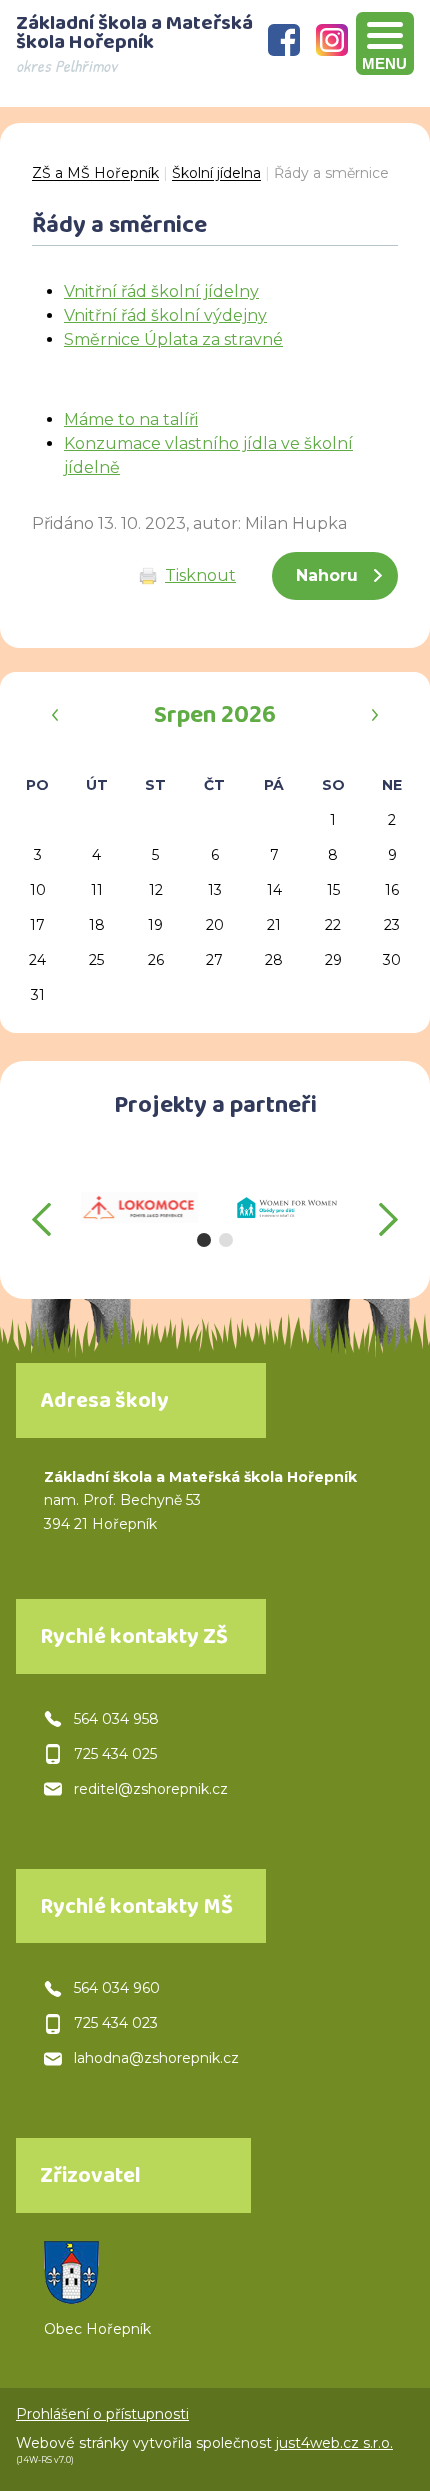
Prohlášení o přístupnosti (102, 2414)
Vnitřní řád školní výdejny (165, 315)
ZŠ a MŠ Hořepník (95, 173)
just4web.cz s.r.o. (334, 2443)
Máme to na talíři (131, 419)
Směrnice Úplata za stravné (173, 339)
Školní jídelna (216, 173)
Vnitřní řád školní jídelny (161, 291)
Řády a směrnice (331, 173)
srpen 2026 (215, 718)
